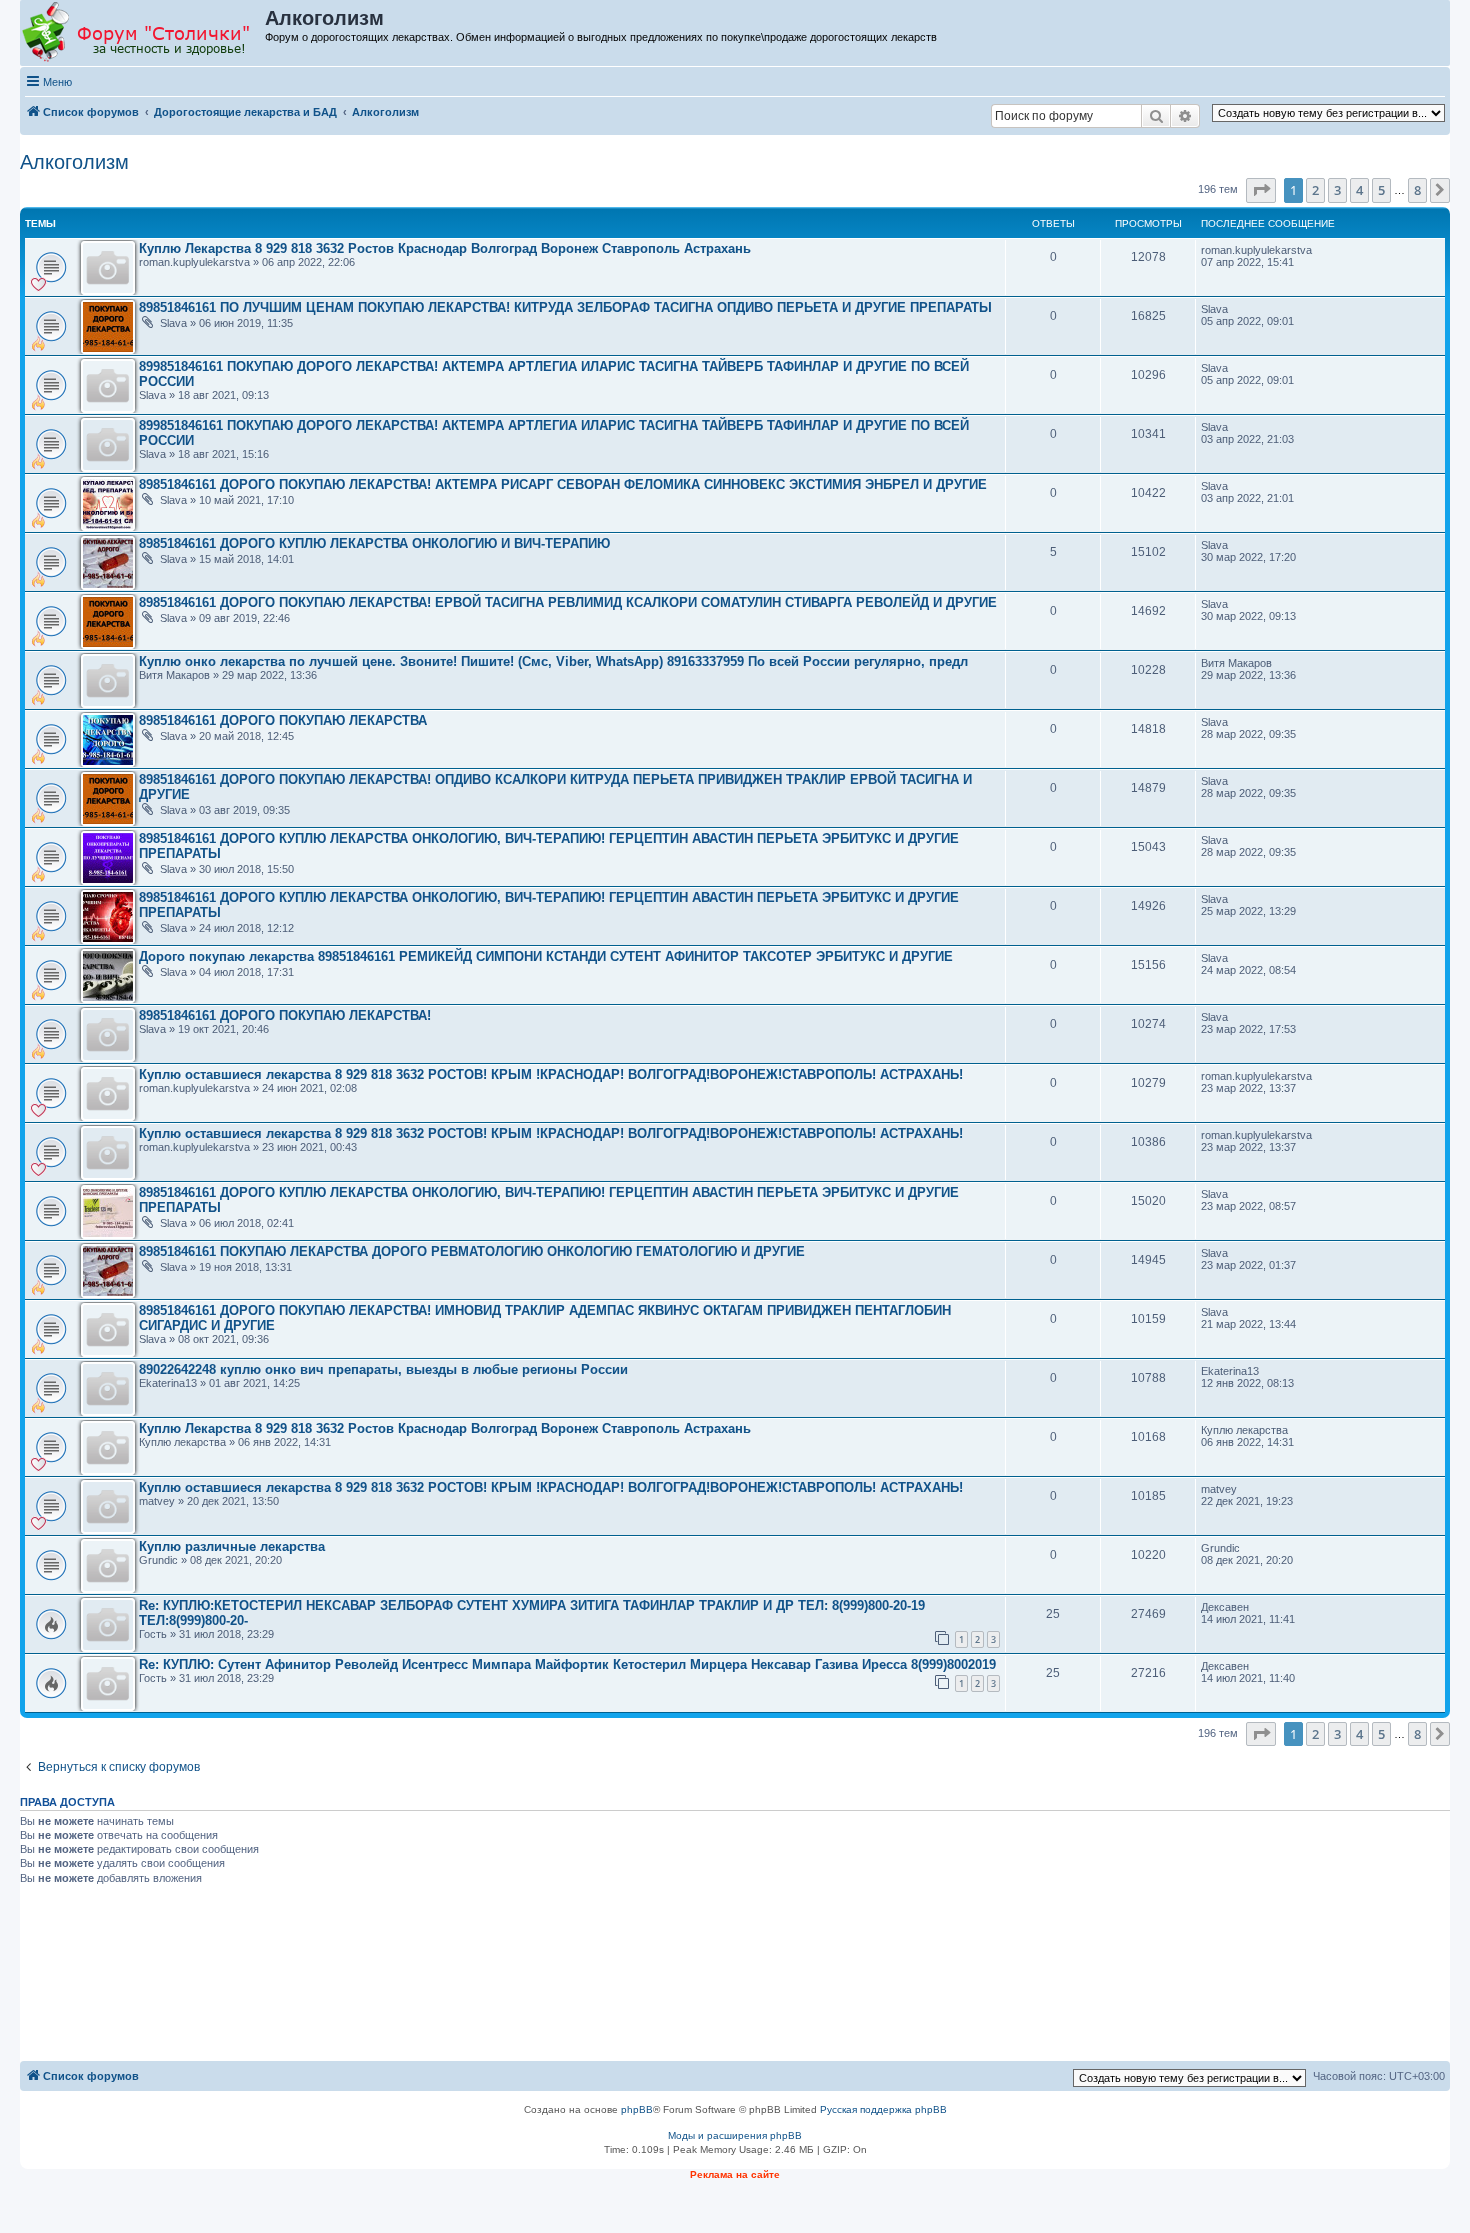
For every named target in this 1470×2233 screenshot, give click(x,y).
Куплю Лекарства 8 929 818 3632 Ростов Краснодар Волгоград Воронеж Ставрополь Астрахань (445, 248)
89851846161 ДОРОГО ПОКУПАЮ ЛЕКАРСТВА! (285, 1015)
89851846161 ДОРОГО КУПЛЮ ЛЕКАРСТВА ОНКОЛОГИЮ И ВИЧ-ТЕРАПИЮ (374, 543)
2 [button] (1315, 190)
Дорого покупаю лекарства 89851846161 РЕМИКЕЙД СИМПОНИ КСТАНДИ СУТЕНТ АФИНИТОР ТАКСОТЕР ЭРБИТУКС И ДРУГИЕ (546, 956)
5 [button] (1381, 190)
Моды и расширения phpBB (735, 2135)
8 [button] (1417, 190)
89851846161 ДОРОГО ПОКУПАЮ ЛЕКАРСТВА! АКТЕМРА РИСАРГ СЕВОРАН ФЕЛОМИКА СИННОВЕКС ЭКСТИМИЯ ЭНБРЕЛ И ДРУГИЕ (563, 484)
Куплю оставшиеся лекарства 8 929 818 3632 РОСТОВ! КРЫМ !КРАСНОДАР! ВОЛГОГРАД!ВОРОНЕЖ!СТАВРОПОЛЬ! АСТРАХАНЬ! (551, 1074)
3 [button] (1337, 190)
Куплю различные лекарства (232, 1546)
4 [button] (1359, 190)
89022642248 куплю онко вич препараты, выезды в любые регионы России (383, 1369)
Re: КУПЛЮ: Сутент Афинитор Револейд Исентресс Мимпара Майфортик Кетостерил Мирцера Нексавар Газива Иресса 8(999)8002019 (567, 1664)
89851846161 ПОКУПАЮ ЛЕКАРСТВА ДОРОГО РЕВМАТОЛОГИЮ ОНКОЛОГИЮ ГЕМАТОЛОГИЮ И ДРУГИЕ (472, 1251)
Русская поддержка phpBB (883, 2109)
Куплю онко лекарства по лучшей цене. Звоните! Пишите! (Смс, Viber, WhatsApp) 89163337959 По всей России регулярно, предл (553, 661)
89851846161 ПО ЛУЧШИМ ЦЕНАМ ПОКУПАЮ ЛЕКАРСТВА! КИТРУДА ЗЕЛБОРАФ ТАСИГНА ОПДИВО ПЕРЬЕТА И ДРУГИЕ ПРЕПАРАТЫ (565, 307)
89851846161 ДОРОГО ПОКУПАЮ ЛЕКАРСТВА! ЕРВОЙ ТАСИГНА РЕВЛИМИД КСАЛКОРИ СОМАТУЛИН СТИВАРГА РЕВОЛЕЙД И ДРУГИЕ (568, 602)
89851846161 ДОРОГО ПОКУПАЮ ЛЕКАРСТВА (283, 720)
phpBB (637, 2109)
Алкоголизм (74, 162)
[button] (1261, 190)
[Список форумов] (143, 33)
